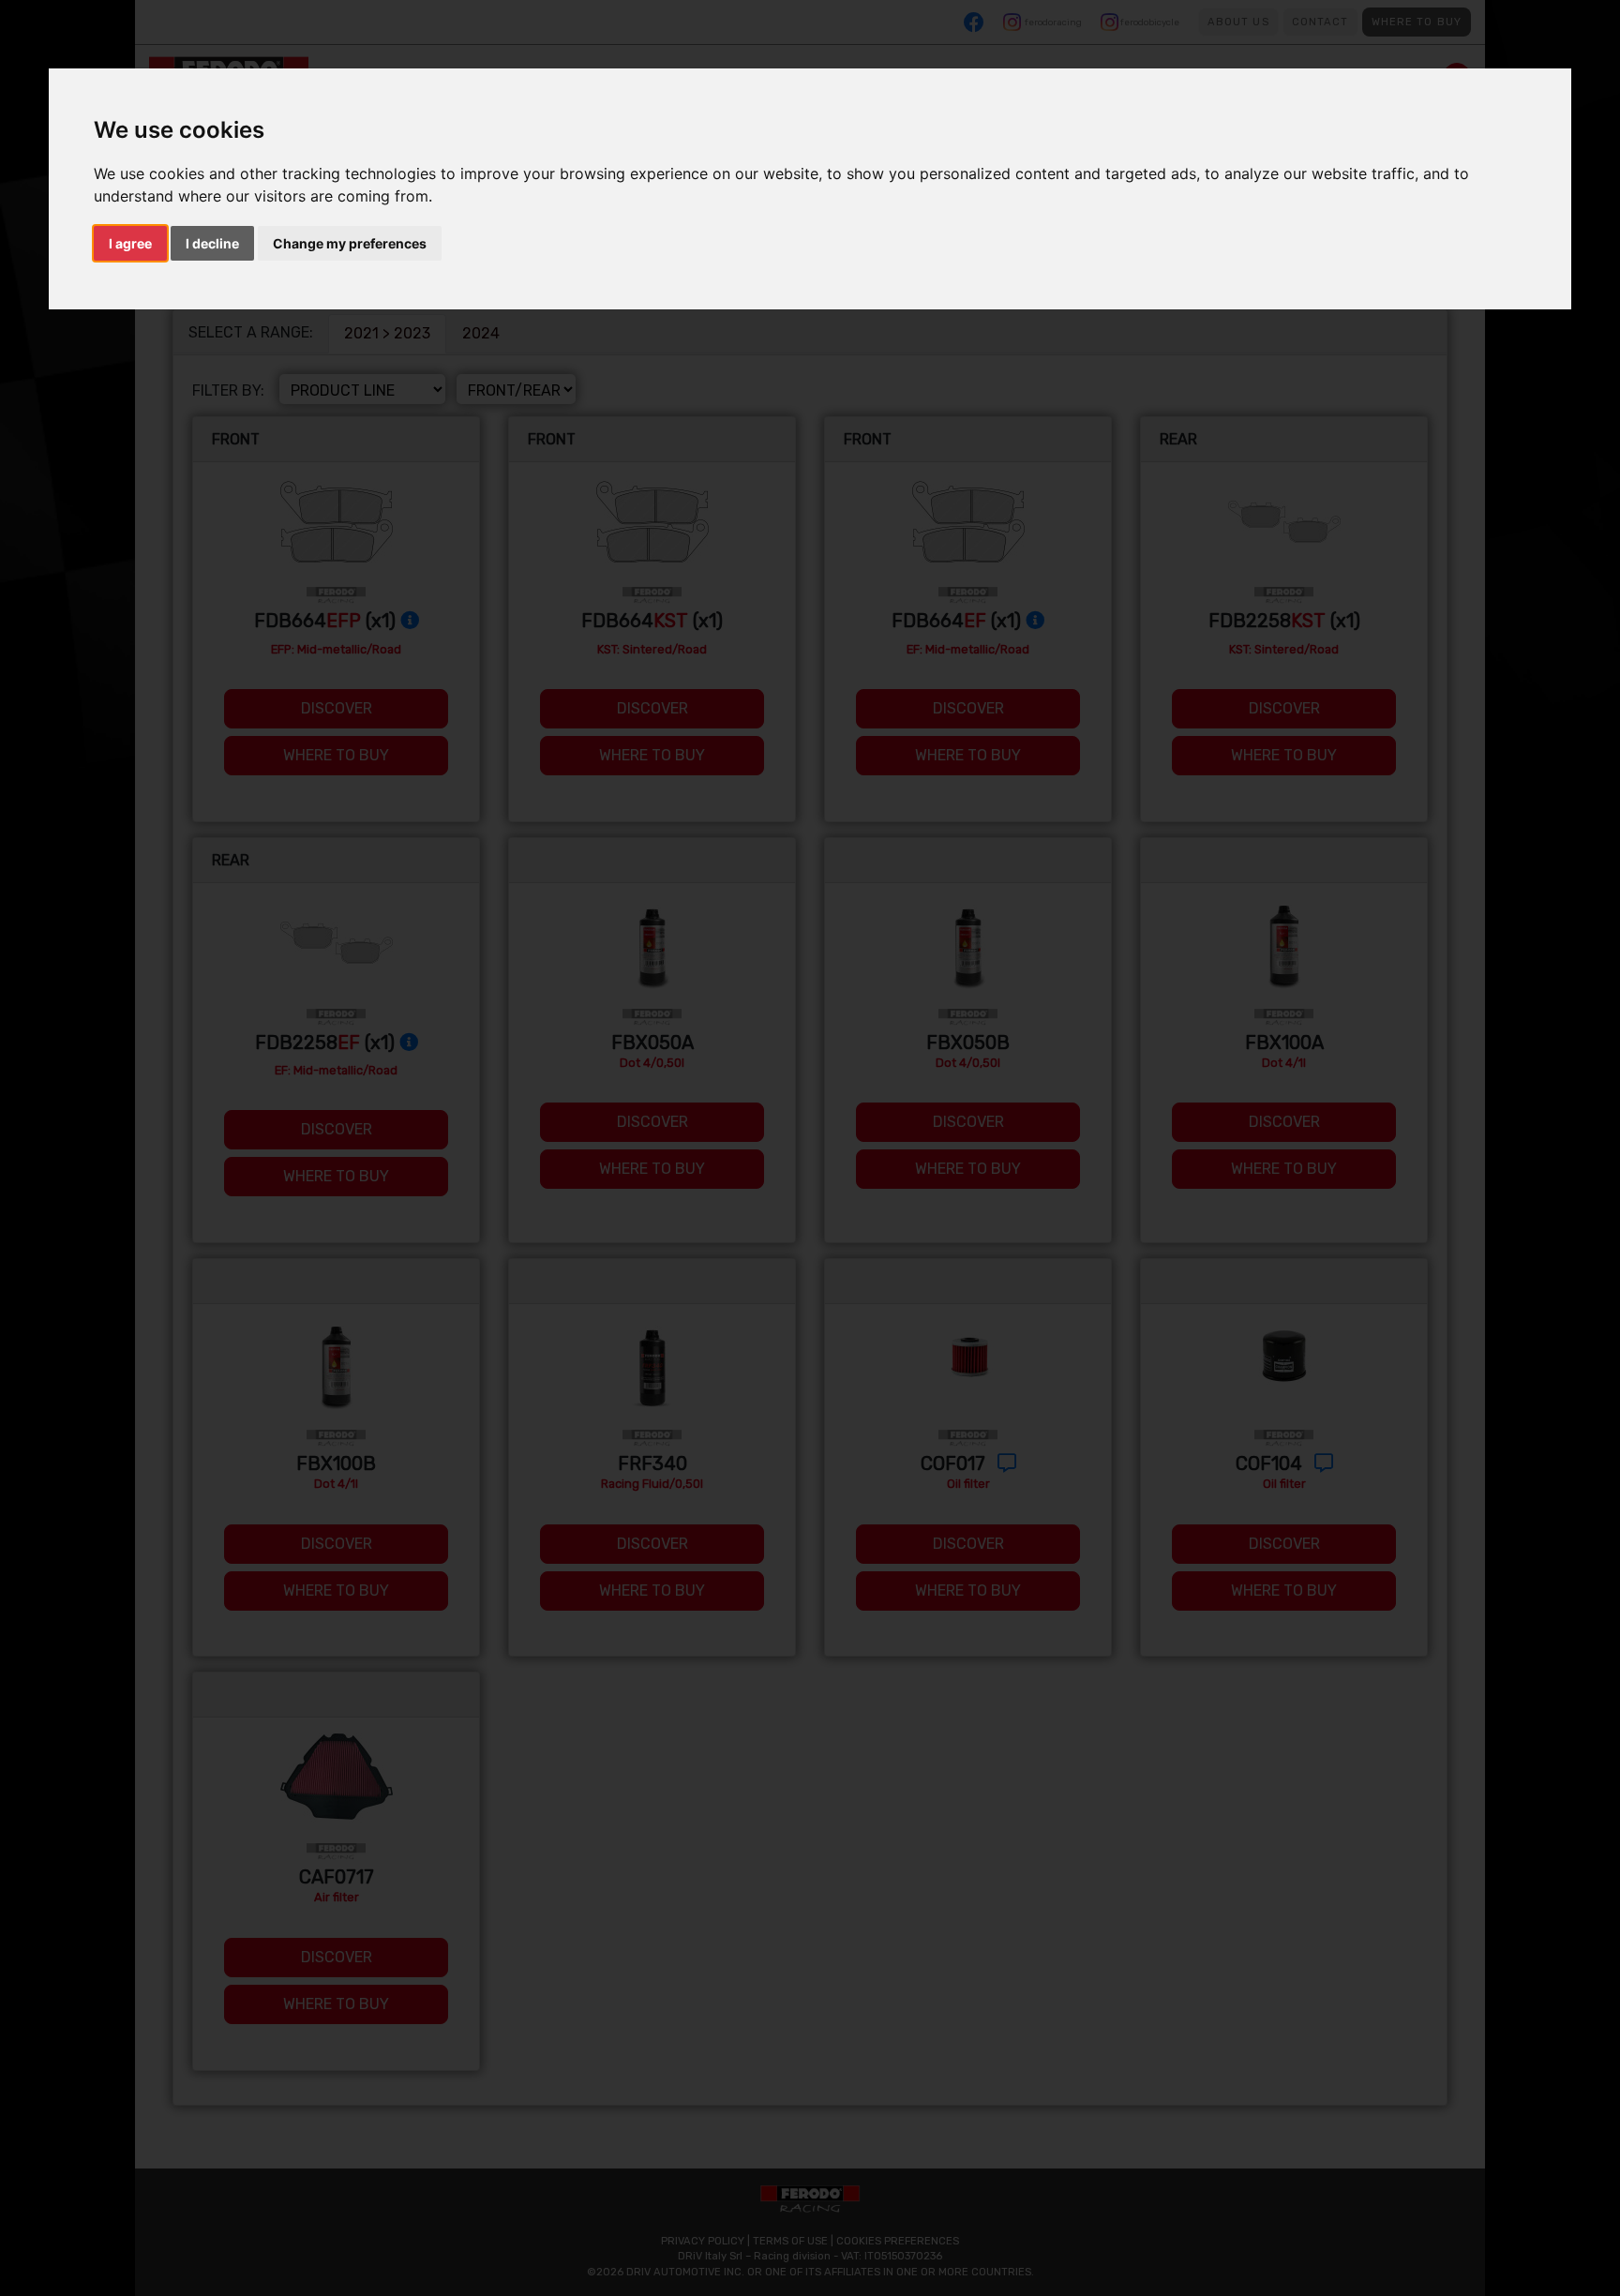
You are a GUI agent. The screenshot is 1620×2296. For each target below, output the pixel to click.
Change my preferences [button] (350, 243)
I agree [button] (130, 243)
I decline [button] (212, 243)
